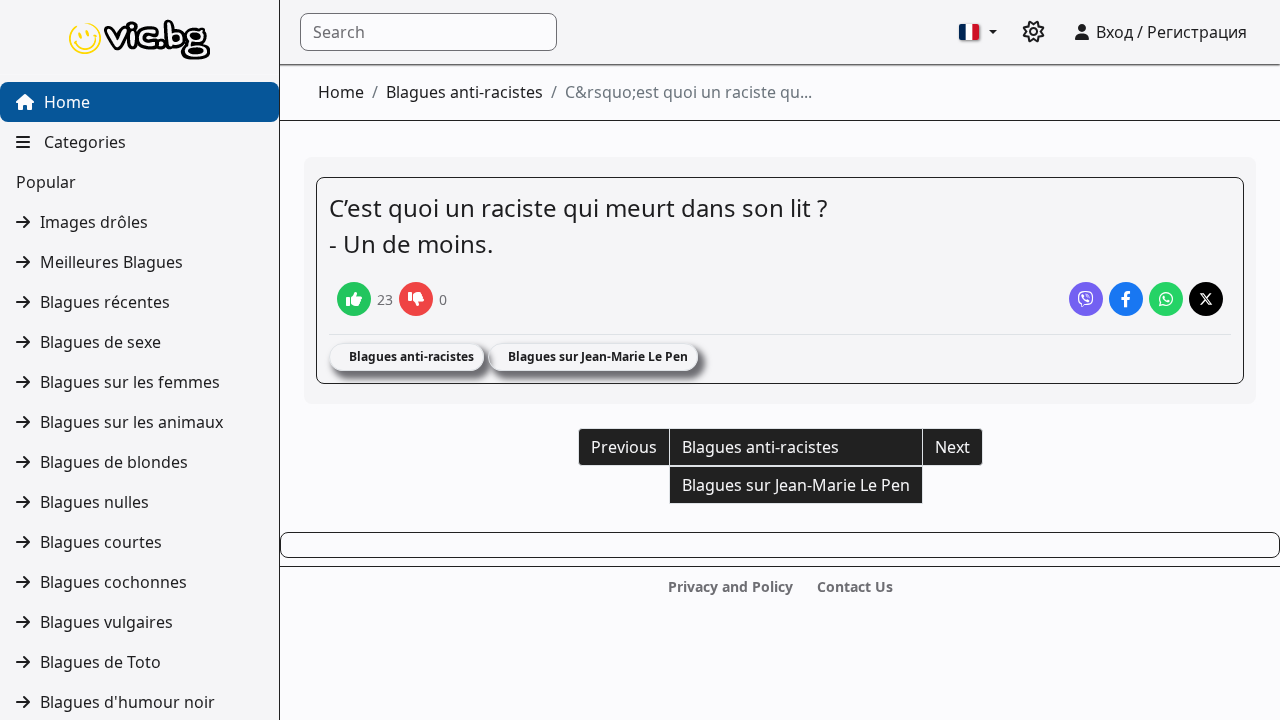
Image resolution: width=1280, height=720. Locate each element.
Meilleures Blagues (111, 262)
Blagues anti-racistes (464, 92)
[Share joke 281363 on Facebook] (1126, 299)
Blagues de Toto (100, 662)
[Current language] (978, 32)
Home (65, 102)
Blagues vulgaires (106, 622)
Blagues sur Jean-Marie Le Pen (596, 356)
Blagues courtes (101, 542)
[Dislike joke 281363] (416, 299)
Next (952, 447)
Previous (624, 447)
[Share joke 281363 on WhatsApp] (1166, 299)
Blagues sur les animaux (131, 422)
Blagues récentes (105, 302)
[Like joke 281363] (354, 299)
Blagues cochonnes (113, 582)
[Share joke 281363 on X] (1206, 299)
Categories (83, 142)
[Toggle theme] (1034, 32)
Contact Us (855, 586)
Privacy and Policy (730, 586)
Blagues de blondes (114, 462)
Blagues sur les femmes (130, 382)
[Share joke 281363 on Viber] (1086, 299)
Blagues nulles (94, 502)
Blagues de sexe (100, 342)
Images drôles (94, 222)
